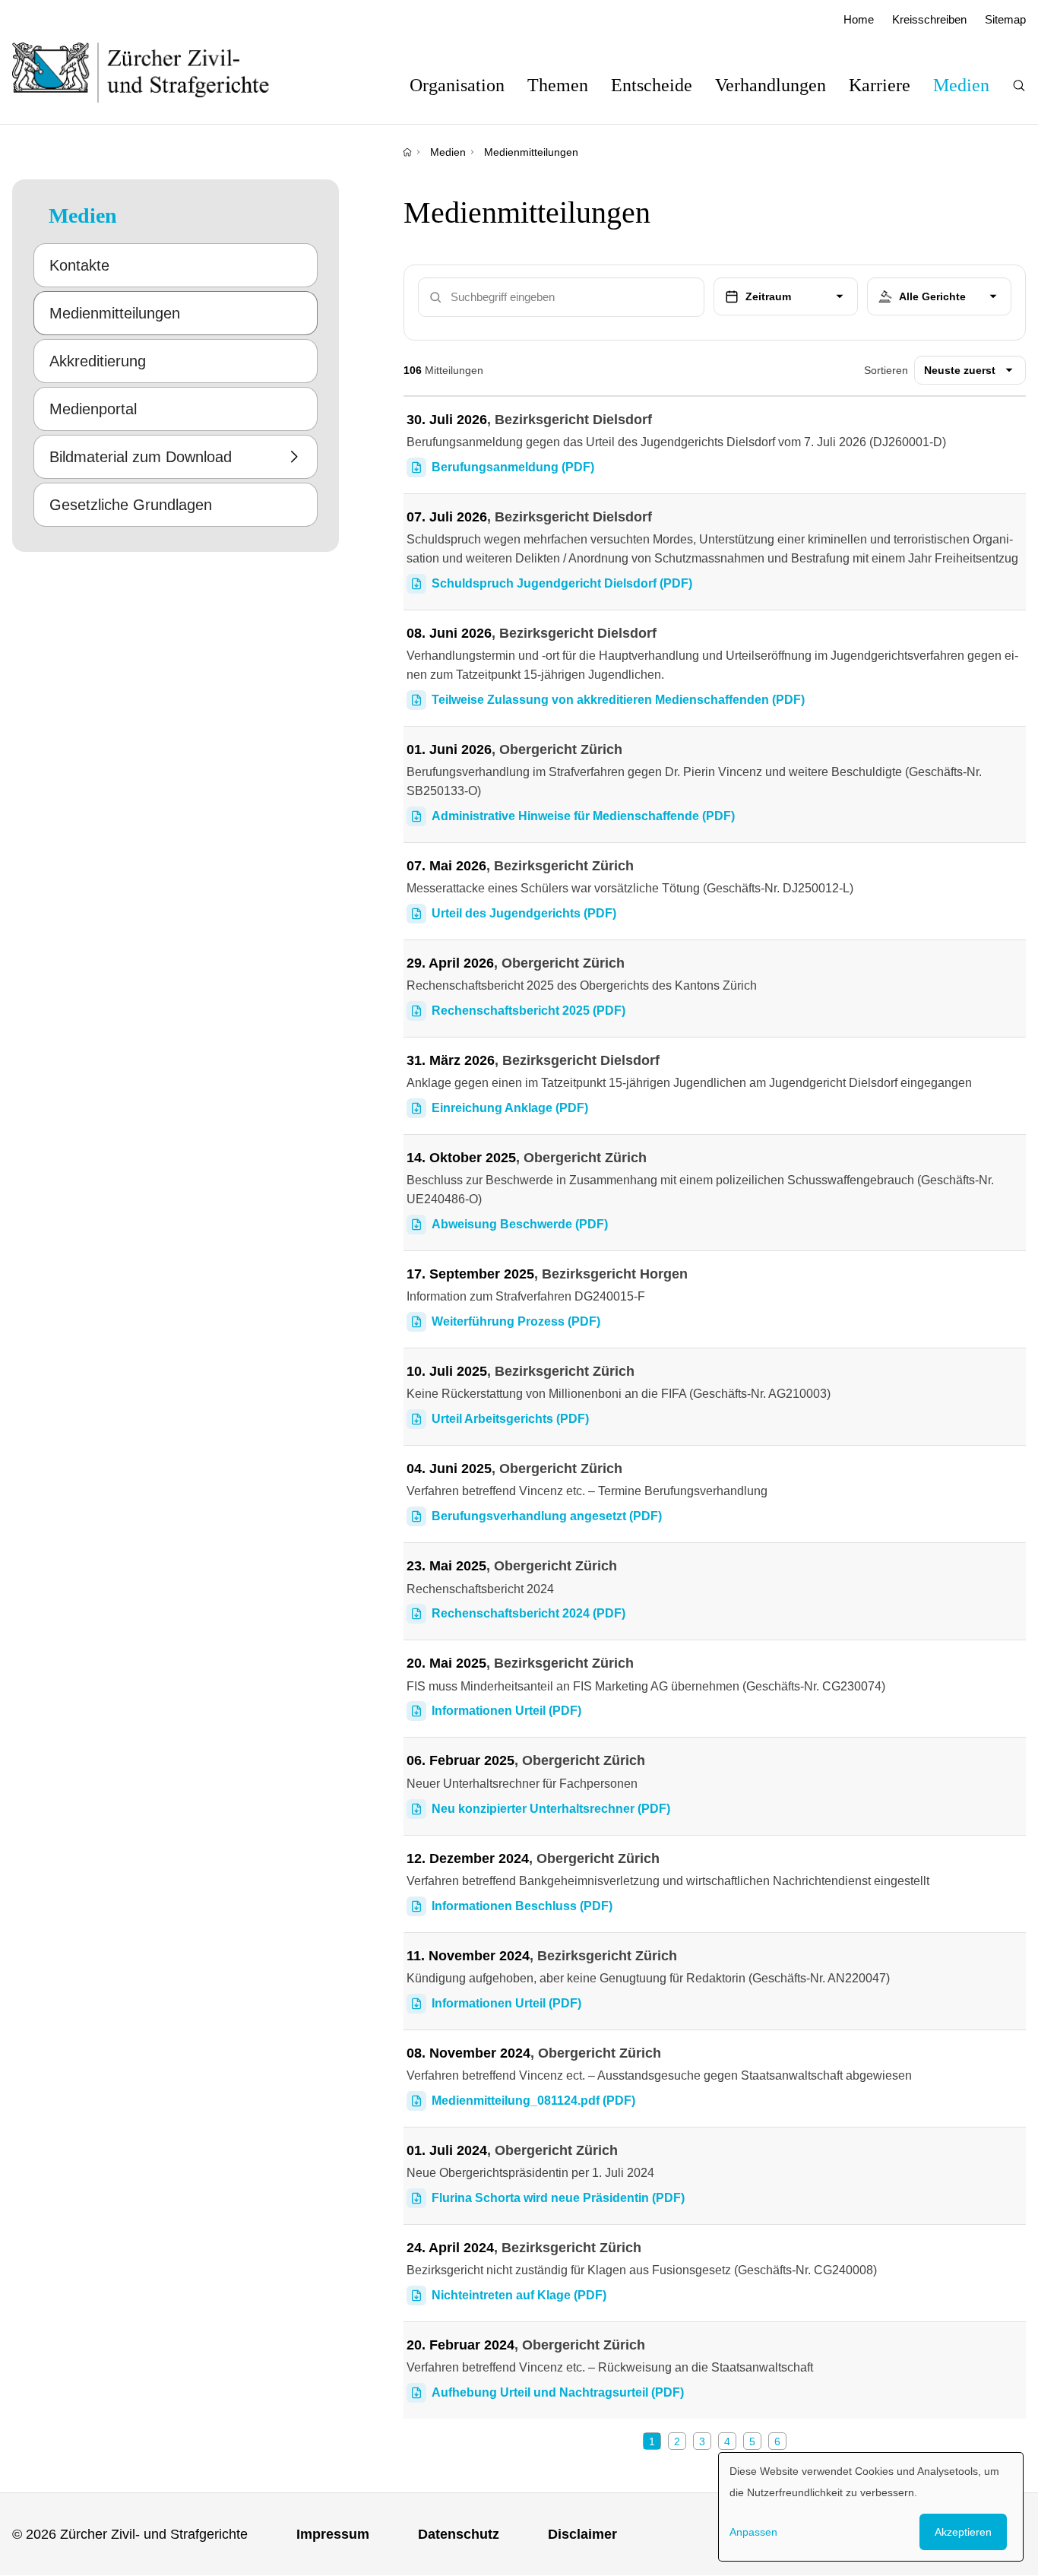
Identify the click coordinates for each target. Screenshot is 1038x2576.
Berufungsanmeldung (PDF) (513, 467)
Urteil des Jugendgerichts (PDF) (524, 913)
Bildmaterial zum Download (141, 457)
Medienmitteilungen (531, 152)
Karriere (880, 85)
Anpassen (753, 2532)
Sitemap (1005, 19)
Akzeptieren (963, 2532)
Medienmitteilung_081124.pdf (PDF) (533, 2101)
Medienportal (93, 409)
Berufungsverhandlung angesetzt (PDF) (547, 1516)
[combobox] (939, 297)
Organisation (457, 85)
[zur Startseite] (156, 72)
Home (859, 19)
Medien (961, 85)
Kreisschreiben (929, 19)
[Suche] (1019, 86)
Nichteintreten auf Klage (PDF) (519, 2295)
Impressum (333, 2534)
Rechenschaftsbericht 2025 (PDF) (528, 1011)
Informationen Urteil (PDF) (506, 1711)
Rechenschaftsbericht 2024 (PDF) (528, 1613)
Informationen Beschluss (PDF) (522, 1906)
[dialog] (871, 2507)
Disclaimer (582, 2534)
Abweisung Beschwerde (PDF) (520, 1224)
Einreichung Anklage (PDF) (510, 1108)
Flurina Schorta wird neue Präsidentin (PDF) (558, 2198)
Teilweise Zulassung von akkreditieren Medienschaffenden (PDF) (618, 700)
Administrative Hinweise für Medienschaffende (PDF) (583, 816)
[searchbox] (939, 297)
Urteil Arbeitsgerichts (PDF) (510, 1419)
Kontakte (79, 265)
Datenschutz (459, 2534)
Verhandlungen (771, 85)
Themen (558, 85)
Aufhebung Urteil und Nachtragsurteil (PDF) (558, 2392)
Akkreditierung (98, 361)
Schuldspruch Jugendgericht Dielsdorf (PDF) (562, 583)
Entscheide (652, 85)
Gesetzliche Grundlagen (131, 505)
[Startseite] (407, 152)
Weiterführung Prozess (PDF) (516, 1321)
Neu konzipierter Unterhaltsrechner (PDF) (551, 1809)
